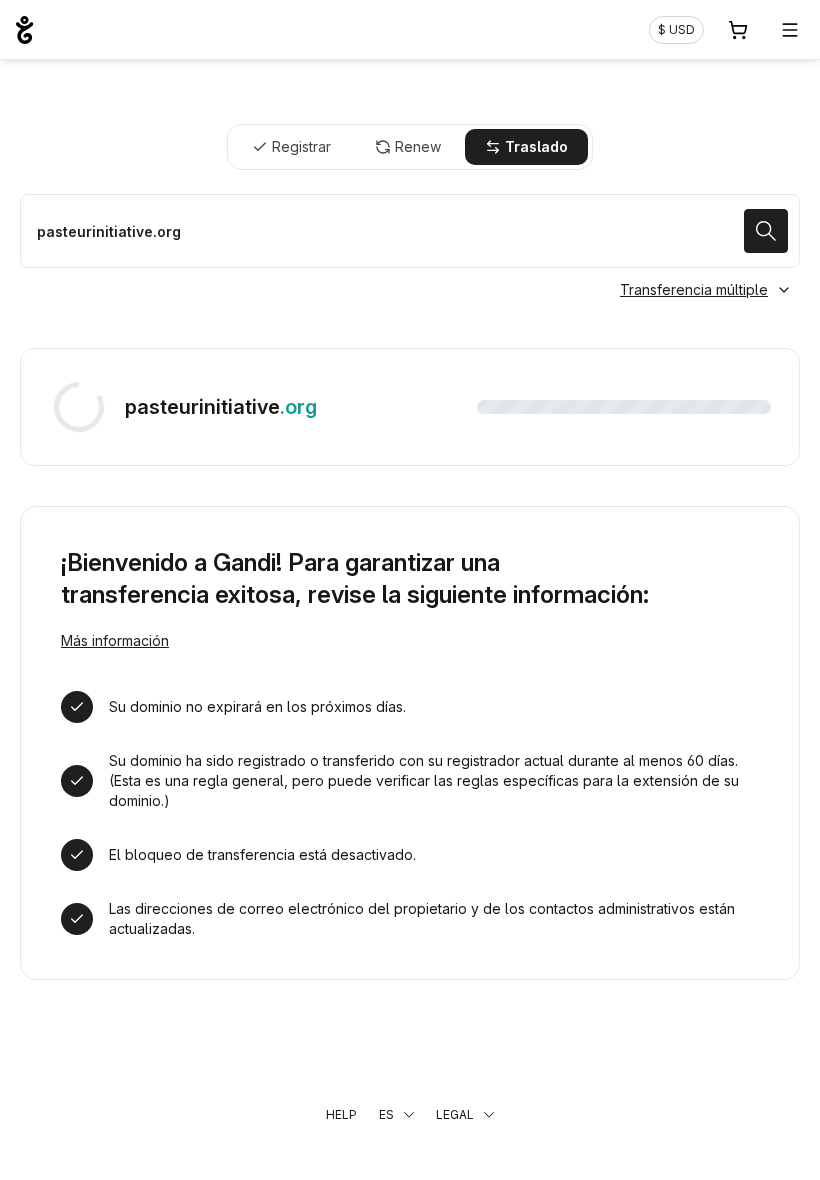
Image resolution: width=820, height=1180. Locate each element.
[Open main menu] (790, 30)
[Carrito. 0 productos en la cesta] (738, 30)
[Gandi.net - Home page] (24, 30)
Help (341, 1114)
